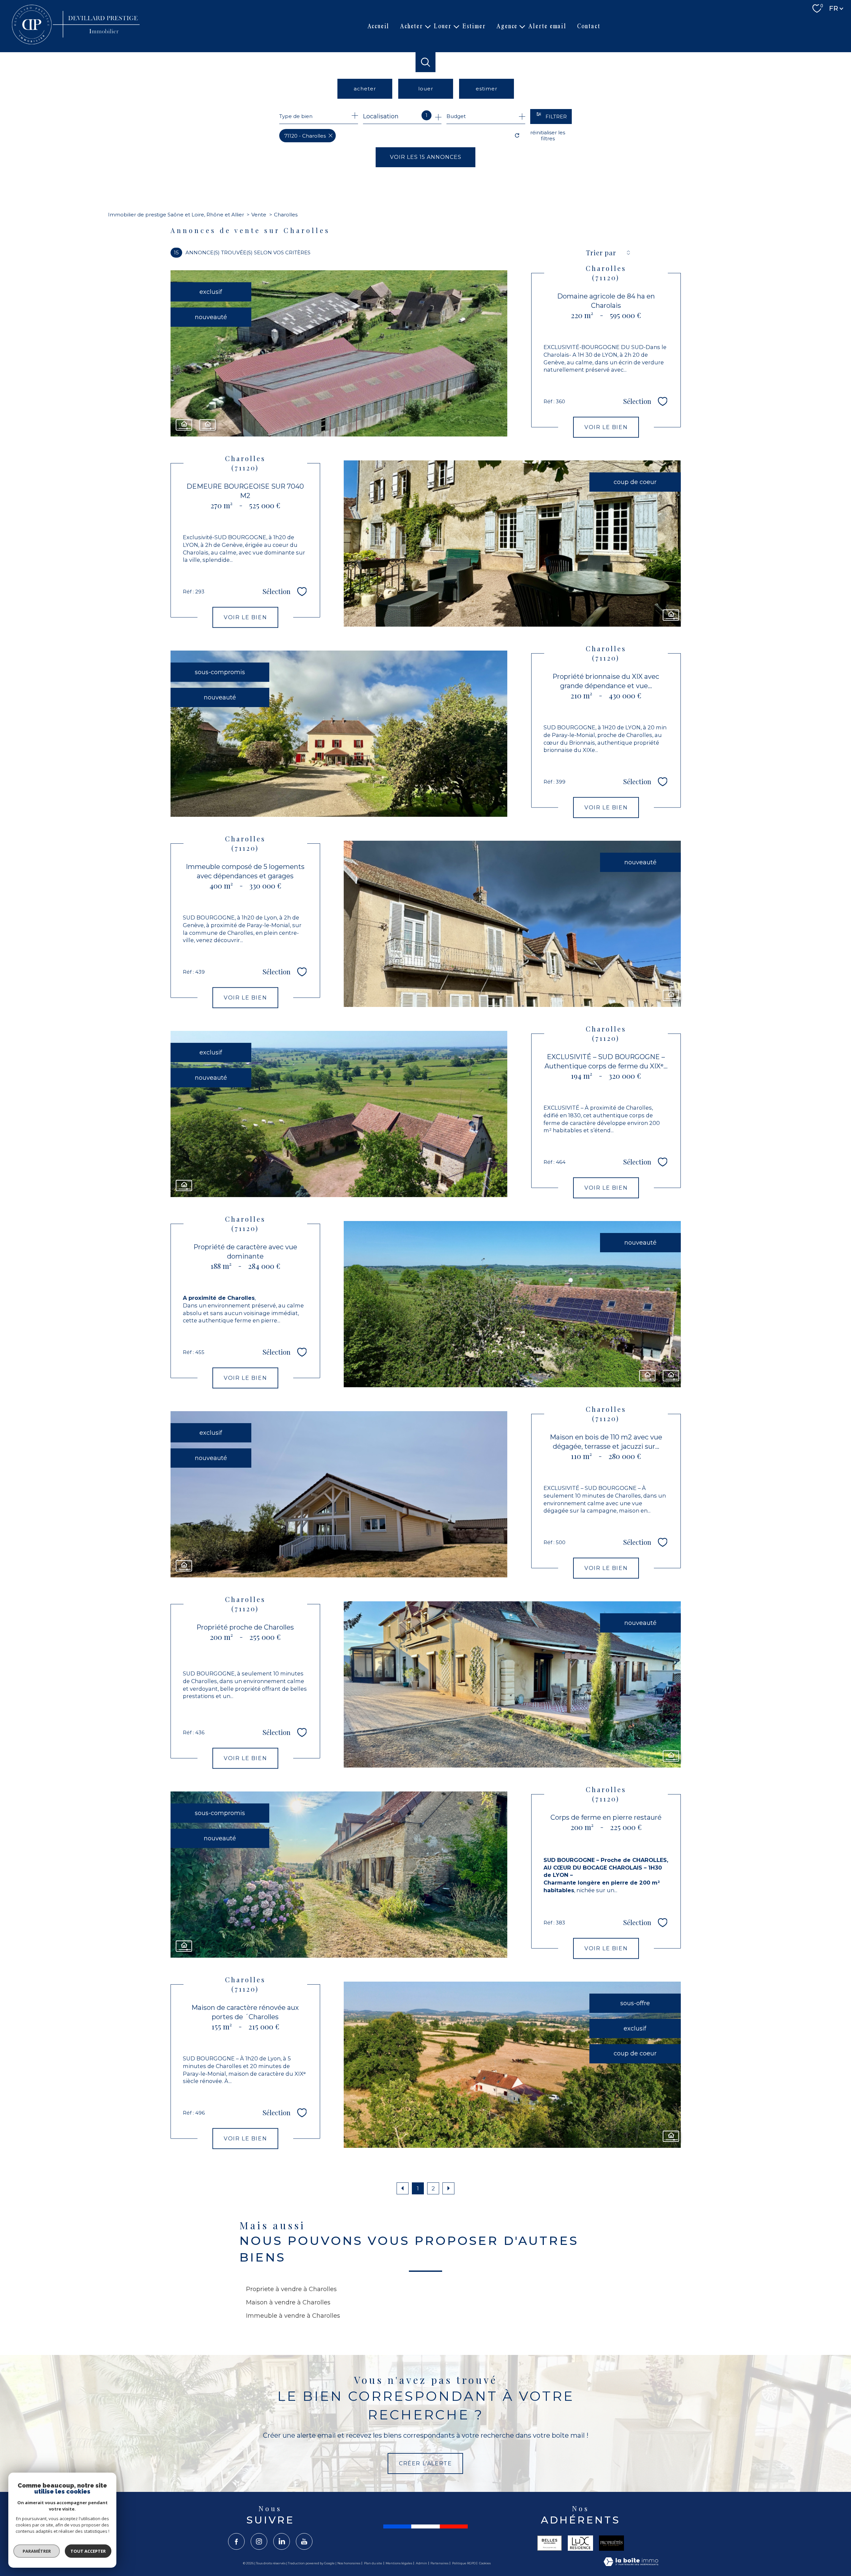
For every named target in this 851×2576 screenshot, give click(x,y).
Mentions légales (399, 2563)
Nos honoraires (349, 2563)
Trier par (601, 253)
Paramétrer (37, 2551)
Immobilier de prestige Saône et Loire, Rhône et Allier (176, 215)
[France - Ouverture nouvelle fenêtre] (425, 2526)
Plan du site (373, 2563)
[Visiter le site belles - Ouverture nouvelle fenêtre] (549, 2543)
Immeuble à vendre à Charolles (293, 2316)
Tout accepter (88, 2551)
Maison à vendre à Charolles (288, 2302)
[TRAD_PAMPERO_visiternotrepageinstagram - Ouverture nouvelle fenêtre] (259, 2541)
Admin (422, 2563)
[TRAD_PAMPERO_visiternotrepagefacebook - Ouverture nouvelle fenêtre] (236, 2541)
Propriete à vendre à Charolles (291, 2289)
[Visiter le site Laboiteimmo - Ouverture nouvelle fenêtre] (631, 2563)
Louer (443, 26)
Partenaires (439, 2563)
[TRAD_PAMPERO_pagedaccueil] (77, 44)
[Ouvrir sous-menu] (428, 26)
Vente (259, 215)
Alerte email (547, 26)
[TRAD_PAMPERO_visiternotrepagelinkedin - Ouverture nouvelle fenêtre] (282, 2541)
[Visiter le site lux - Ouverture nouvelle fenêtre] (580, 2543)
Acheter (412, 26)
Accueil (378, 26)
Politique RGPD (464, 2563)
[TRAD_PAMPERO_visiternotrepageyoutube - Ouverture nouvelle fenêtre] (304, 2541)
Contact (589, 26)
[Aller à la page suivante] (448, 2188)
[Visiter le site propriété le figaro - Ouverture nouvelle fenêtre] (612, 2543)
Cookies (485, 2563)
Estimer (474, 26)
